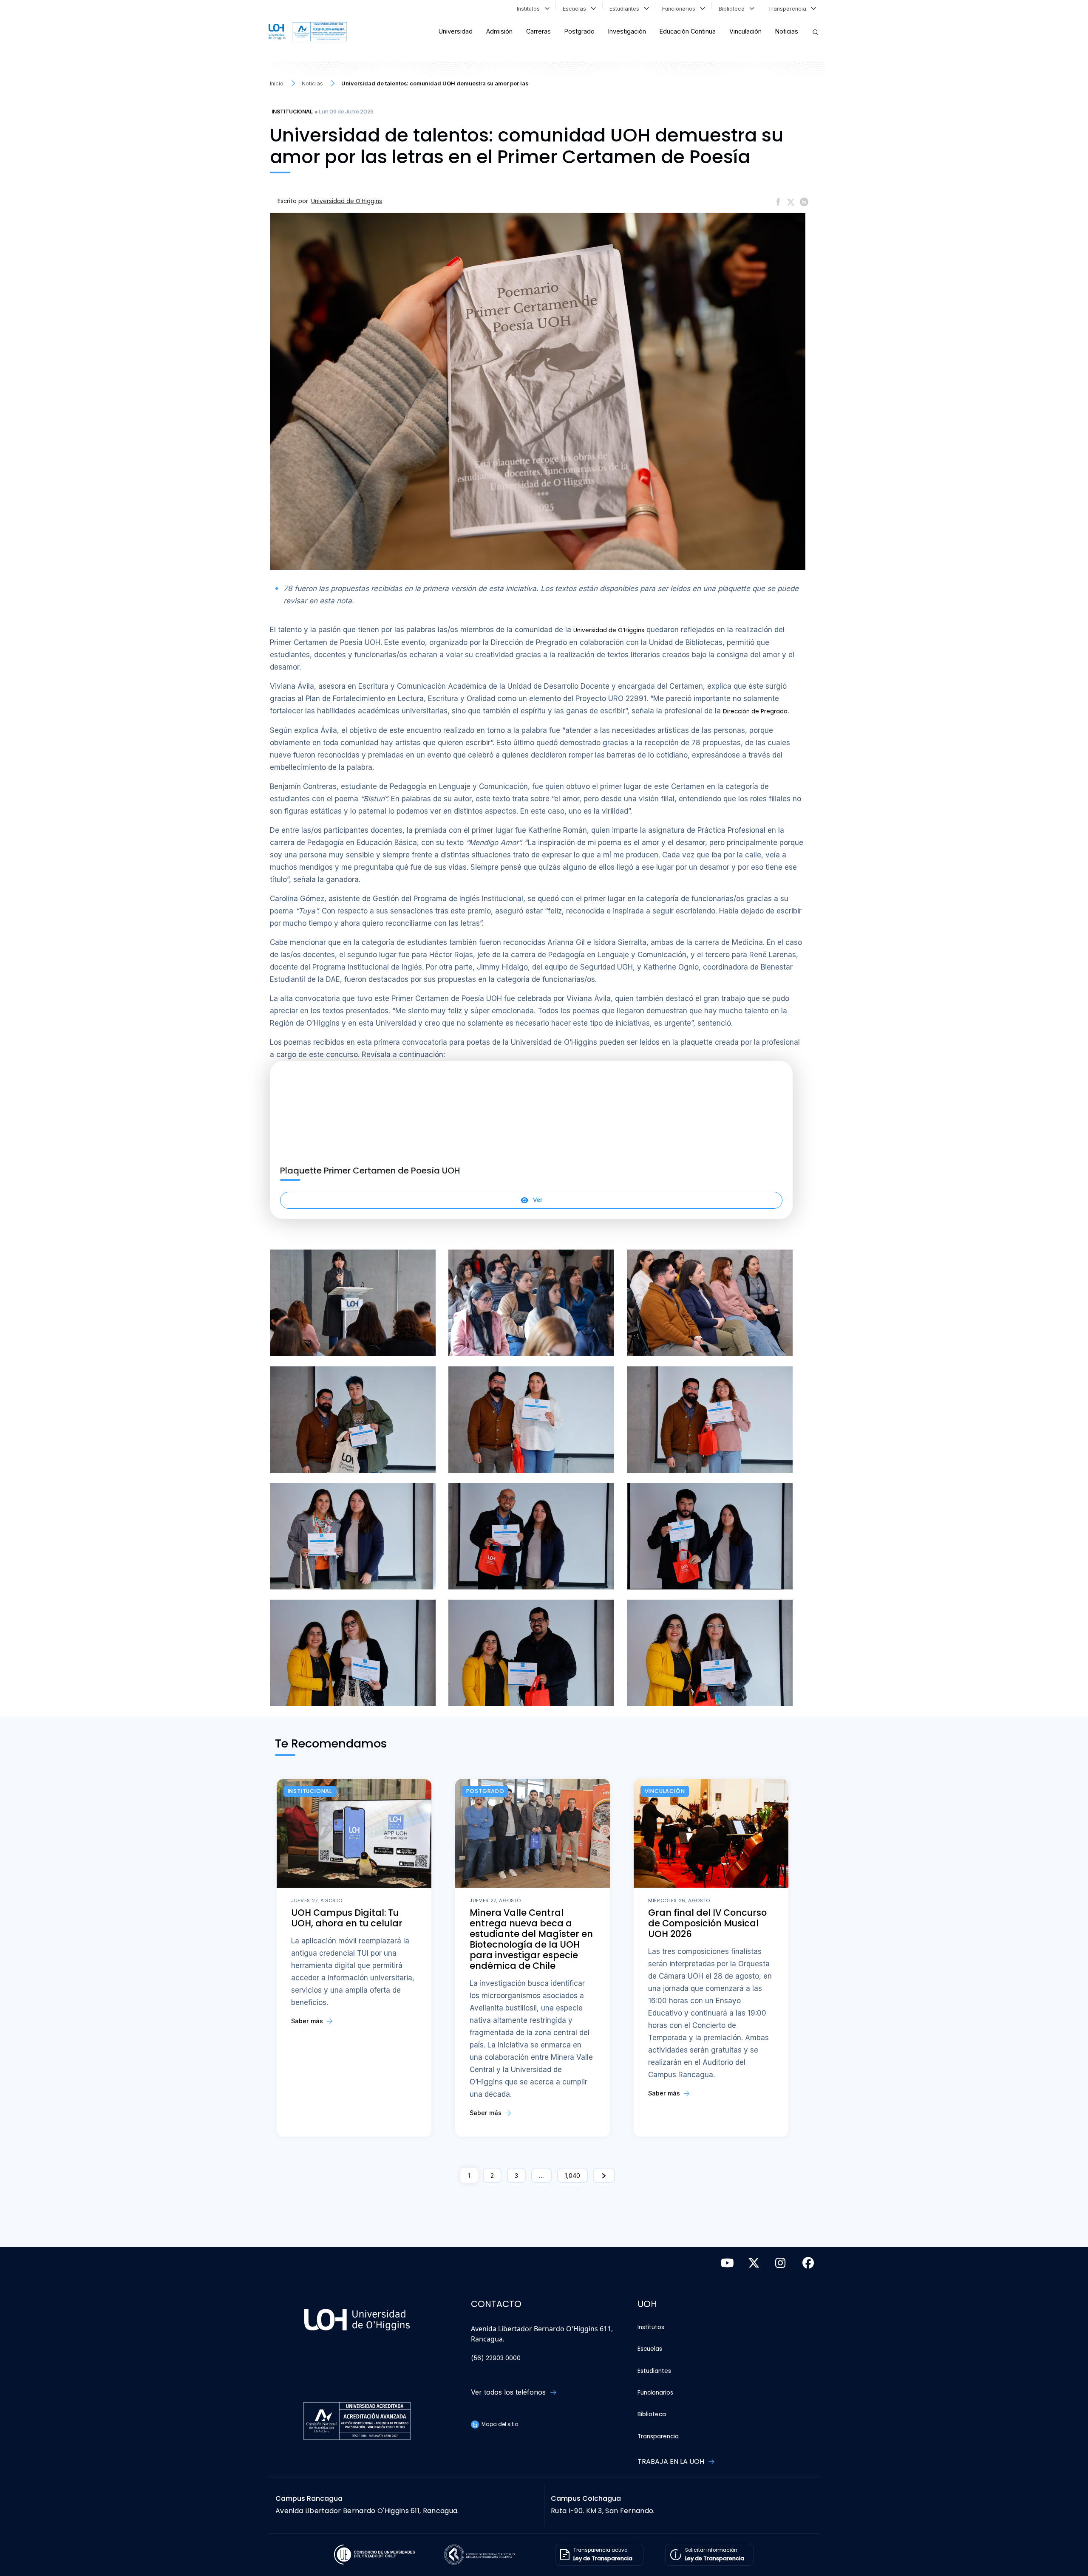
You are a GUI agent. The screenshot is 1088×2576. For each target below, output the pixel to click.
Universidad (456, 31)
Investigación (627, 31)
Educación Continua (688, 31)
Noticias (787, 31)
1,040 (572, 2176)
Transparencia (789, 9)
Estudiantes (626, 9)
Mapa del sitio (499, 2424)
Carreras (538, 31)
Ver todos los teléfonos (509, 2392)
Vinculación (745, 31)
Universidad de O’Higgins (609, 630)
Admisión (499, 31)
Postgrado (579, 31)
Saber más (308, 2021)
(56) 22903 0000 (496, 2358)
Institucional (292, 112)
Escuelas (576, 9)
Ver (538, 1200)
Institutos (530, 9)
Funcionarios (680, 9)
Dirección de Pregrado (755, 711)
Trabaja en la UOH (672, 2461)
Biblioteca (733, 9)
